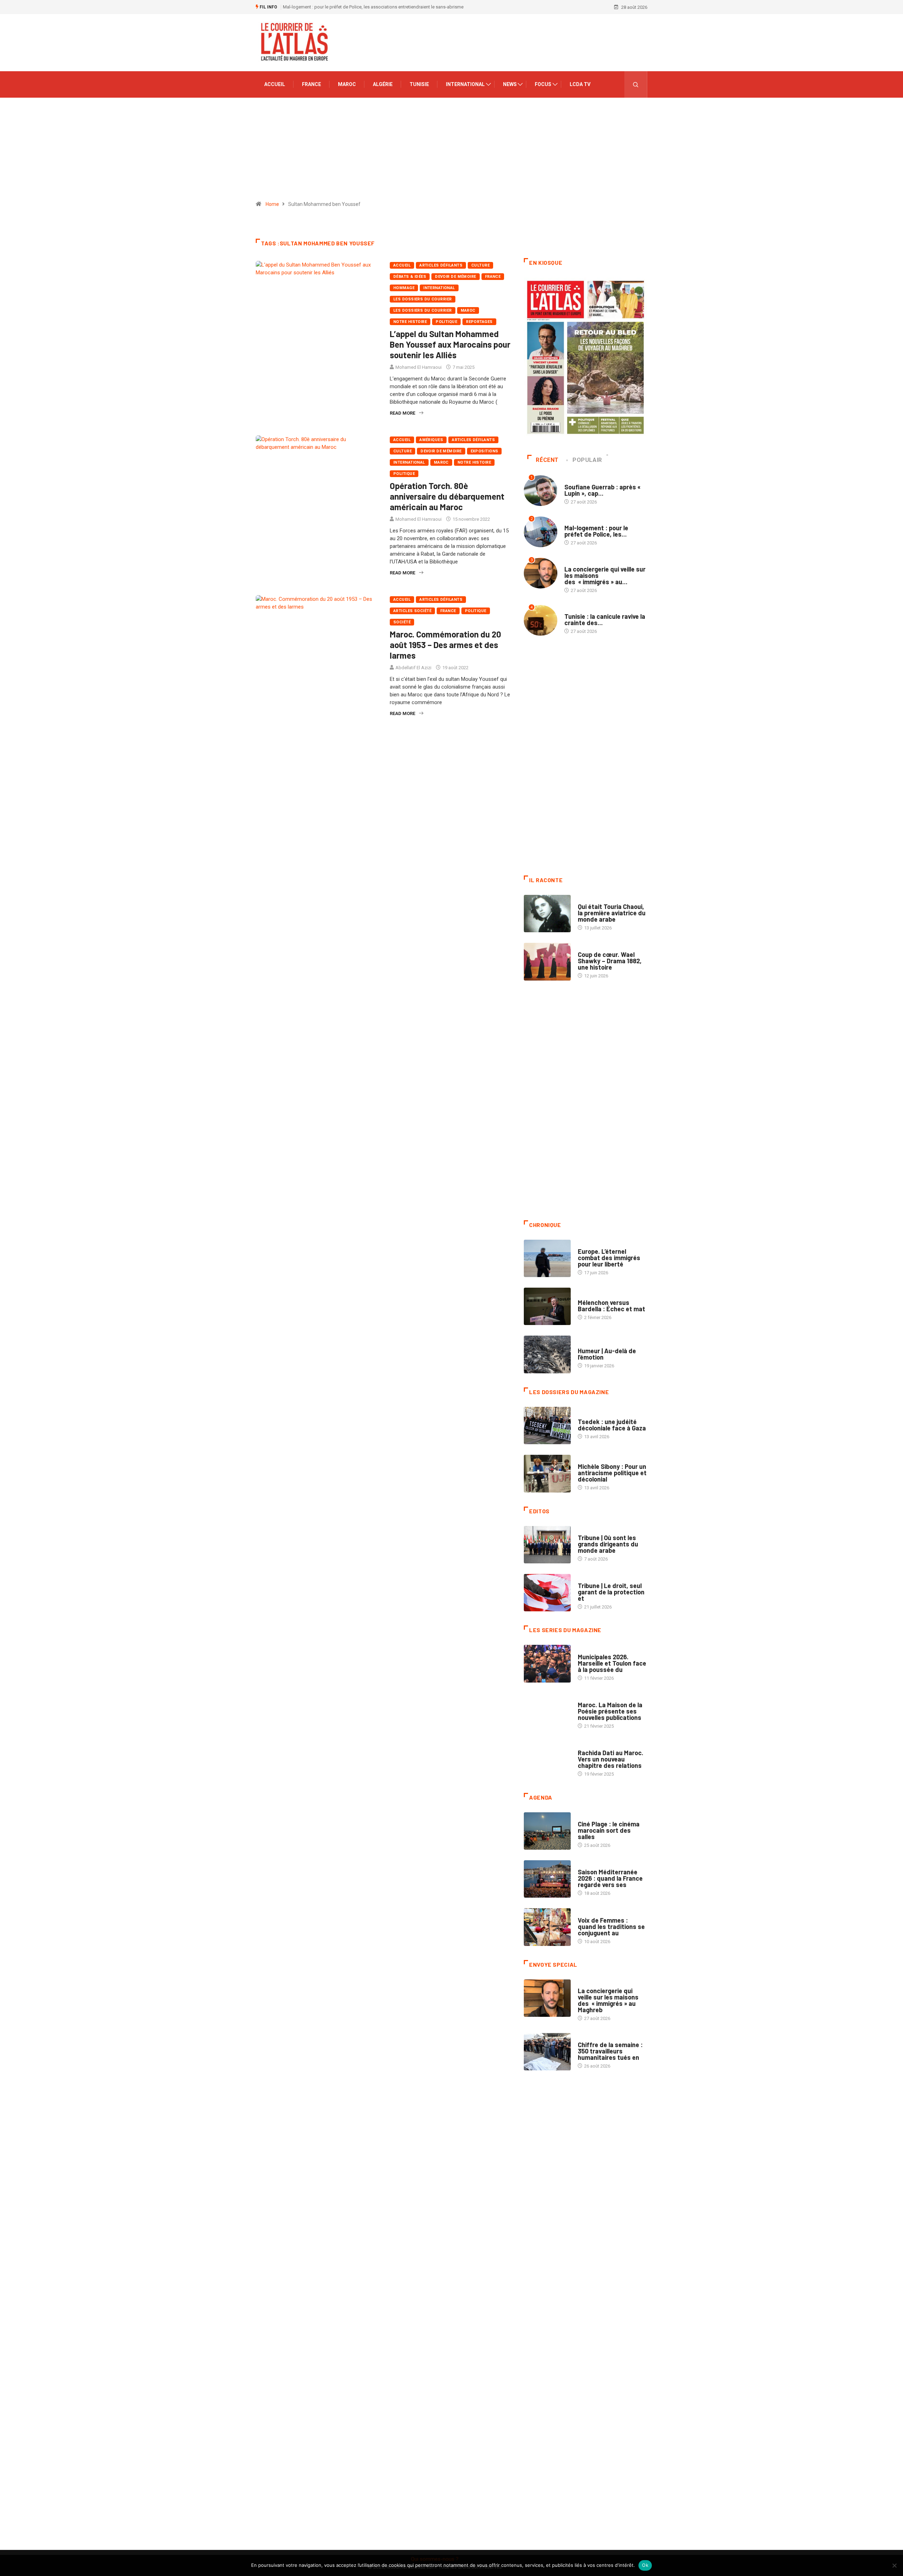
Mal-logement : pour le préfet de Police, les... (596, 531)
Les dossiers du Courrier (423, 310)
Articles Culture (597, 900)
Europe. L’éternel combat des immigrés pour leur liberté (609, 1258)
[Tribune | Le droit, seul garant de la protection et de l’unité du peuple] (547, 1593)
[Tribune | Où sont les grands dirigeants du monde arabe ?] (547, 1545)
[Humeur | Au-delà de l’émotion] (547, 1354)
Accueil (275, 84)
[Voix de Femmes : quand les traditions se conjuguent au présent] (547, 1927)
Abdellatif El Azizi (413, 668)
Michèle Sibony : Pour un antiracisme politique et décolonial (612, 1473)
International (465, 84)
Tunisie (419, 84)
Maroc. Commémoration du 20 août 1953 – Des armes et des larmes (446, 645)
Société (402, 622)
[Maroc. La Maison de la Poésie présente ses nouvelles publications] (547, 1712)
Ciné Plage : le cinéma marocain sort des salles (609, 1830)
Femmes (586, 1460)
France (311, 84)
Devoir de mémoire (455, 277)
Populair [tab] (587, 460)
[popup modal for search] (636, 84)
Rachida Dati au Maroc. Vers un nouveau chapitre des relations (611, 1759)
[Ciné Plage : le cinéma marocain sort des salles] (547, 1831)
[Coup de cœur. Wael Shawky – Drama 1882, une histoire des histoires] (547, 962)
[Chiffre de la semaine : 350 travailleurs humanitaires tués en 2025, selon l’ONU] (547, 2052)
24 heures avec (595, 1746)
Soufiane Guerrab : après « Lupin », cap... (602, 490)
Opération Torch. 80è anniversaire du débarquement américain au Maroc (447, 496)
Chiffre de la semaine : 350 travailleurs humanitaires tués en (610, 2051)
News (510, 84)
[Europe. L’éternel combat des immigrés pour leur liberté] (547, 1258)
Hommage (404, 288)
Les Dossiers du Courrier (423, 299)
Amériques (431, 440)
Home (272, 204)
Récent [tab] (547, 460)
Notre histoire (410, 322)
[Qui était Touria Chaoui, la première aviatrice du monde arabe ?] (547, 914)
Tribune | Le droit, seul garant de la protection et (611, 1592)
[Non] (894, 2565)
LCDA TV (580, 84)
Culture (480, 265)
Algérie (383, 84)
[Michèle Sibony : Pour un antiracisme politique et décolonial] (547, 1473)
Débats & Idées (410, 277)
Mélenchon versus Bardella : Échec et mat (611, 1306)
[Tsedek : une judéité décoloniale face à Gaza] (547, 1426)
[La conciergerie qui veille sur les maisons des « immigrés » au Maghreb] (547, 1998)
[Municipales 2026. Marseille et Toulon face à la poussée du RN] (547, 1664)
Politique (446, 322)
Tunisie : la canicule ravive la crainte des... (605, 619)
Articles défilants (441, 265)
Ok (645, 2565)
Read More (402, 413)
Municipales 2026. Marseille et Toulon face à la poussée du (612, 1663)
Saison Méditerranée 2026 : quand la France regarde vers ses (610, 1878)
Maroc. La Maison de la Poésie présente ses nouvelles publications (610, 1711)
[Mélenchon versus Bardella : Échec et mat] (547, 1306)
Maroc (347, 84)
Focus (543, 84)
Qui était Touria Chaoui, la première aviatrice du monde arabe (612, 913)
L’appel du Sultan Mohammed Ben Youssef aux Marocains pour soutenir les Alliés (450, 344)
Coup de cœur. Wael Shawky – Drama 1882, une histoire (610, 961)
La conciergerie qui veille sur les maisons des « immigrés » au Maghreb (356, 7)
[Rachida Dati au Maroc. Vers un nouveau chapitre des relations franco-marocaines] (547, 1760)
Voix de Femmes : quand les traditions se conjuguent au (611, 1927)
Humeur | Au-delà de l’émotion (607, 1354)
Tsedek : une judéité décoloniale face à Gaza (612, 1425)
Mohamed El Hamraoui (419, 367)
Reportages (479, 322)
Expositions (484, 451)
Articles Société (412, 611)
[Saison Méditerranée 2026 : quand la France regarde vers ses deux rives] (547, 1879)
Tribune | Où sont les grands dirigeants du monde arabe (608, 1544)
